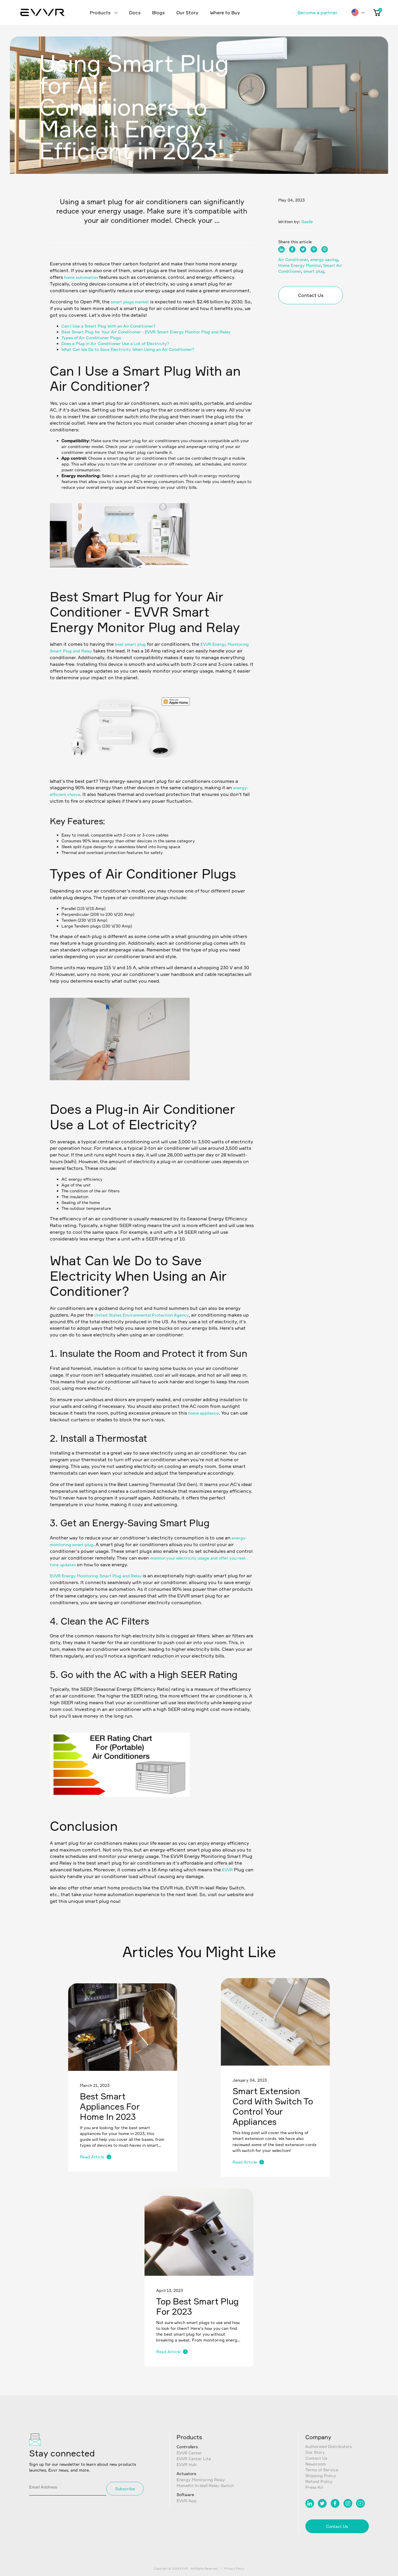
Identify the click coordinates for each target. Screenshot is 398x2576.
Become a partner (317, 13)
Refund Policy (319, 2481)
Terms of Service (322, 2470)
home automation (81, 277)
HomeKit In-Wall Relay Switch (205, 2485)
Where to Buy (225, 13)
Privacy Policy (234, 2568)
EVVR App (187, 2501)
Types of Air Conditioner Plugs (91, 338)
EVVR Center (189, 2453)
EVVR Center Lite (194, 2459)
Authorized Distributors (329, 2446)
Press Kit (314, 2487)
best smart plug (130, 644)
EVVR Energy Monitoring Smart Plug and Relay (96, 1576)
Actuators (186, 2473)
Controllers (187, 2447)
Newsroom (316, 2464)
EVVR (227, 1870)
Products (101, 13)
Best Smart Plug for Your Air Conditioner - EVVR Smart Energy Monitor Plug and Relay (146, 332)
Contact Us (311, 295)
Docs (135, 13)
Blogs (158, 13)
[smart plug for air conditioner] (120, 770)
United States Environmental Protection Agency (142, 1315)
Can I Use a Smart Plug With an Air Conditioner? (109, 326)
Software (185, 2494)
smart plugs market (130, 302)
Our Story (187, 13)
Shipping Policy (321, 2476)
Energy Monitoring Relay (201, 2480)
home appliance (204, 1413)
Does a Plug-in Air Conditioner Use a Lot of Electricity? (115, 343)
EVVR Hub (187, 2464)
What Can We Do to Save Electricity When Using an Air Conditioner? (128, 349)
